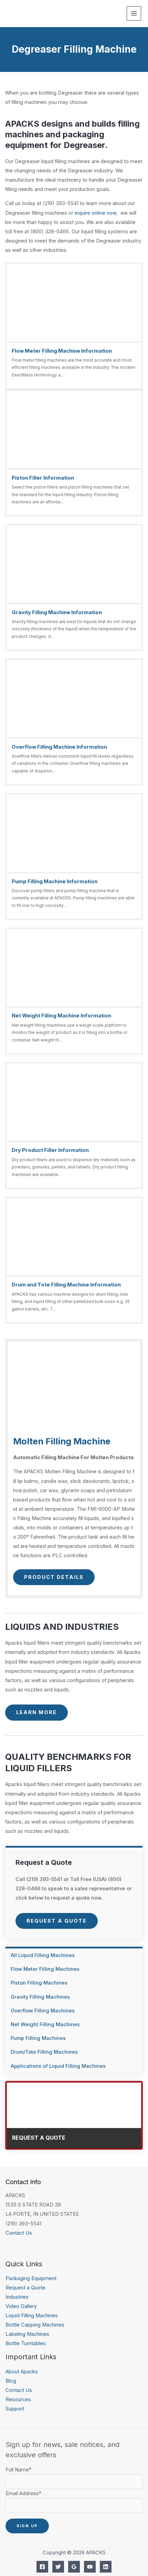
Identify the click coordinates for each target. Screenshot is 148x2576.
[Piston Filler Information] (74, 453)
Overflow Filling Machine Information (59, 747)
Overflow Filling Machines (43, 2011)
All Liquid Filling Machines (43, 1955)
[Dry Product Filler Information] (74, 1126)
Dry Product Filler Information (50, 1150)
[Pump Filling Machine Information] (74, 857)
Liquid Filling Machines (32, 2316)
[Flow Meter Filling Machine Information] (74, 326)
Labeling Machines (27, 2334)
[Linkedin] (106, 2567)
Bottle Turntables (26, 2343)
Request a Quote (57, 1921)
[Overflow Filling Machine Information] (74, 722)
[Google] (74, 2567)
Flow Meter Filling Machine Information (62, 351)
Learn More (36, 1712)
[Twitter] (58, 2567)
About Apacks (22, 2372)
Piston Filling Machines (39, 1983)
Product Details (54, 1577)
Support (15, 2409)
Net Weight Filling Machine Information (61, 1016)
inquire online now (96, 213)
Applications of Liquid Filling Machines (58, 2066)
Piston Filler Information (43, 478)
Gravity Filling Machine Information (57, 612)
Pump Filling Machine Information (55, 881)
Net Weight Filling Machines (45, 2024)
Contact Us (19, 2233)
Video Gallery (21, 2306)
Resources (18, 2399)
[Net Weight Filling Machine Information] (74, 991)
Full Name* (18, 2470)
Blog (11, 2381)
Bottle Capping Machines (35, 2325)
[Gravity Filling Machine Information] (74, 587)
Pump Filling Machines (38, 2038)
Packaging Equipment (31, 2278)
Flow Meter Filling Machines (45, 1969)
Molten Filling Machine (62, 1441)
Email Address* (23, 2493)
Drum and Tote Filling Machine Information (66, 1285)
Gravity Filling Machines (40, 1997)
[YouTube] (90, 2567)
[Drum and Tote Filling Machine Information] (74, 1260)
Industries (17, 2297)
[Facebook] (42, 2567)
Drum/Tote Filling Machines (44, 2052)
